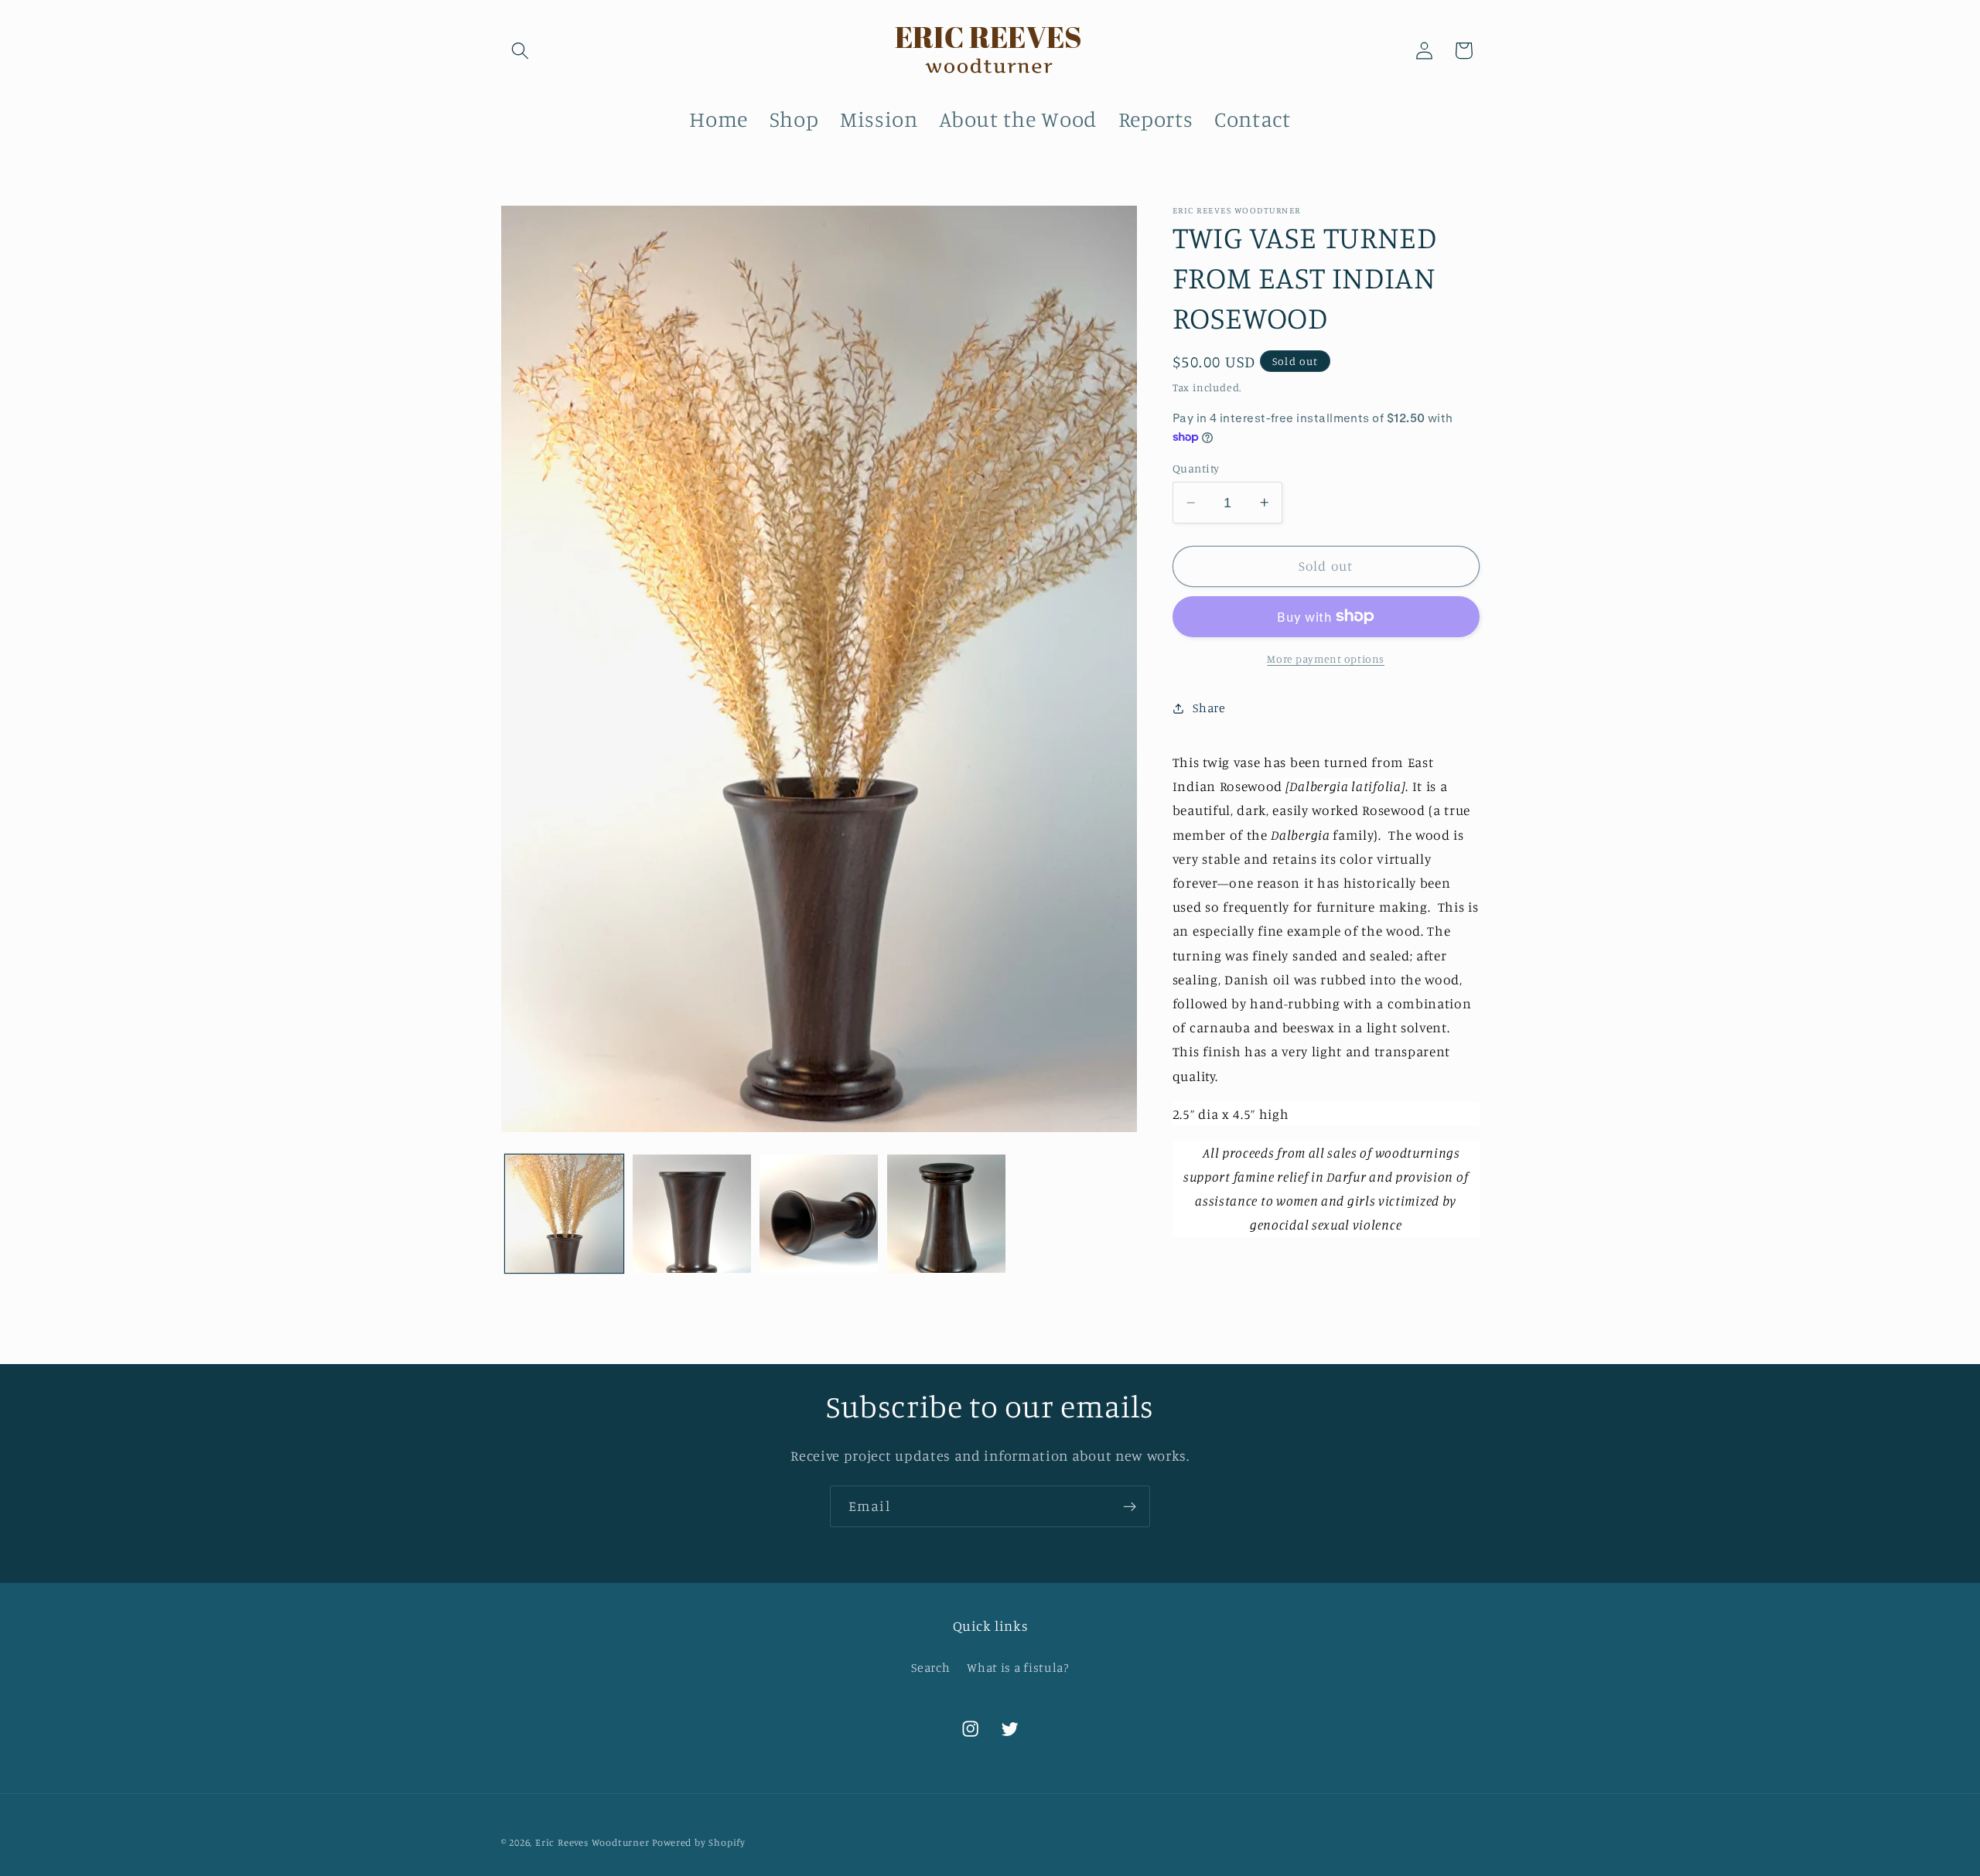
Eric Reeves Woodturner (592, 1843)
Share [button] (1209, 708)
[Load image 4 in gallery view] (946, 1214)
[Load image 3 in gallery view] (819, 1214)
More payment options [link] (1326, 658)
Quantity (1196, 468)
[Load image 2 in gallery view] (692, 1214)
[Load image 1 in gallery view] (564, 1214)
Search (930, 1667)
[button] (521, 51)
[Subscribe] (1130, 1506)
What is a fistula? (1017, 1667)
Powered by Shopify (699, 1843)
